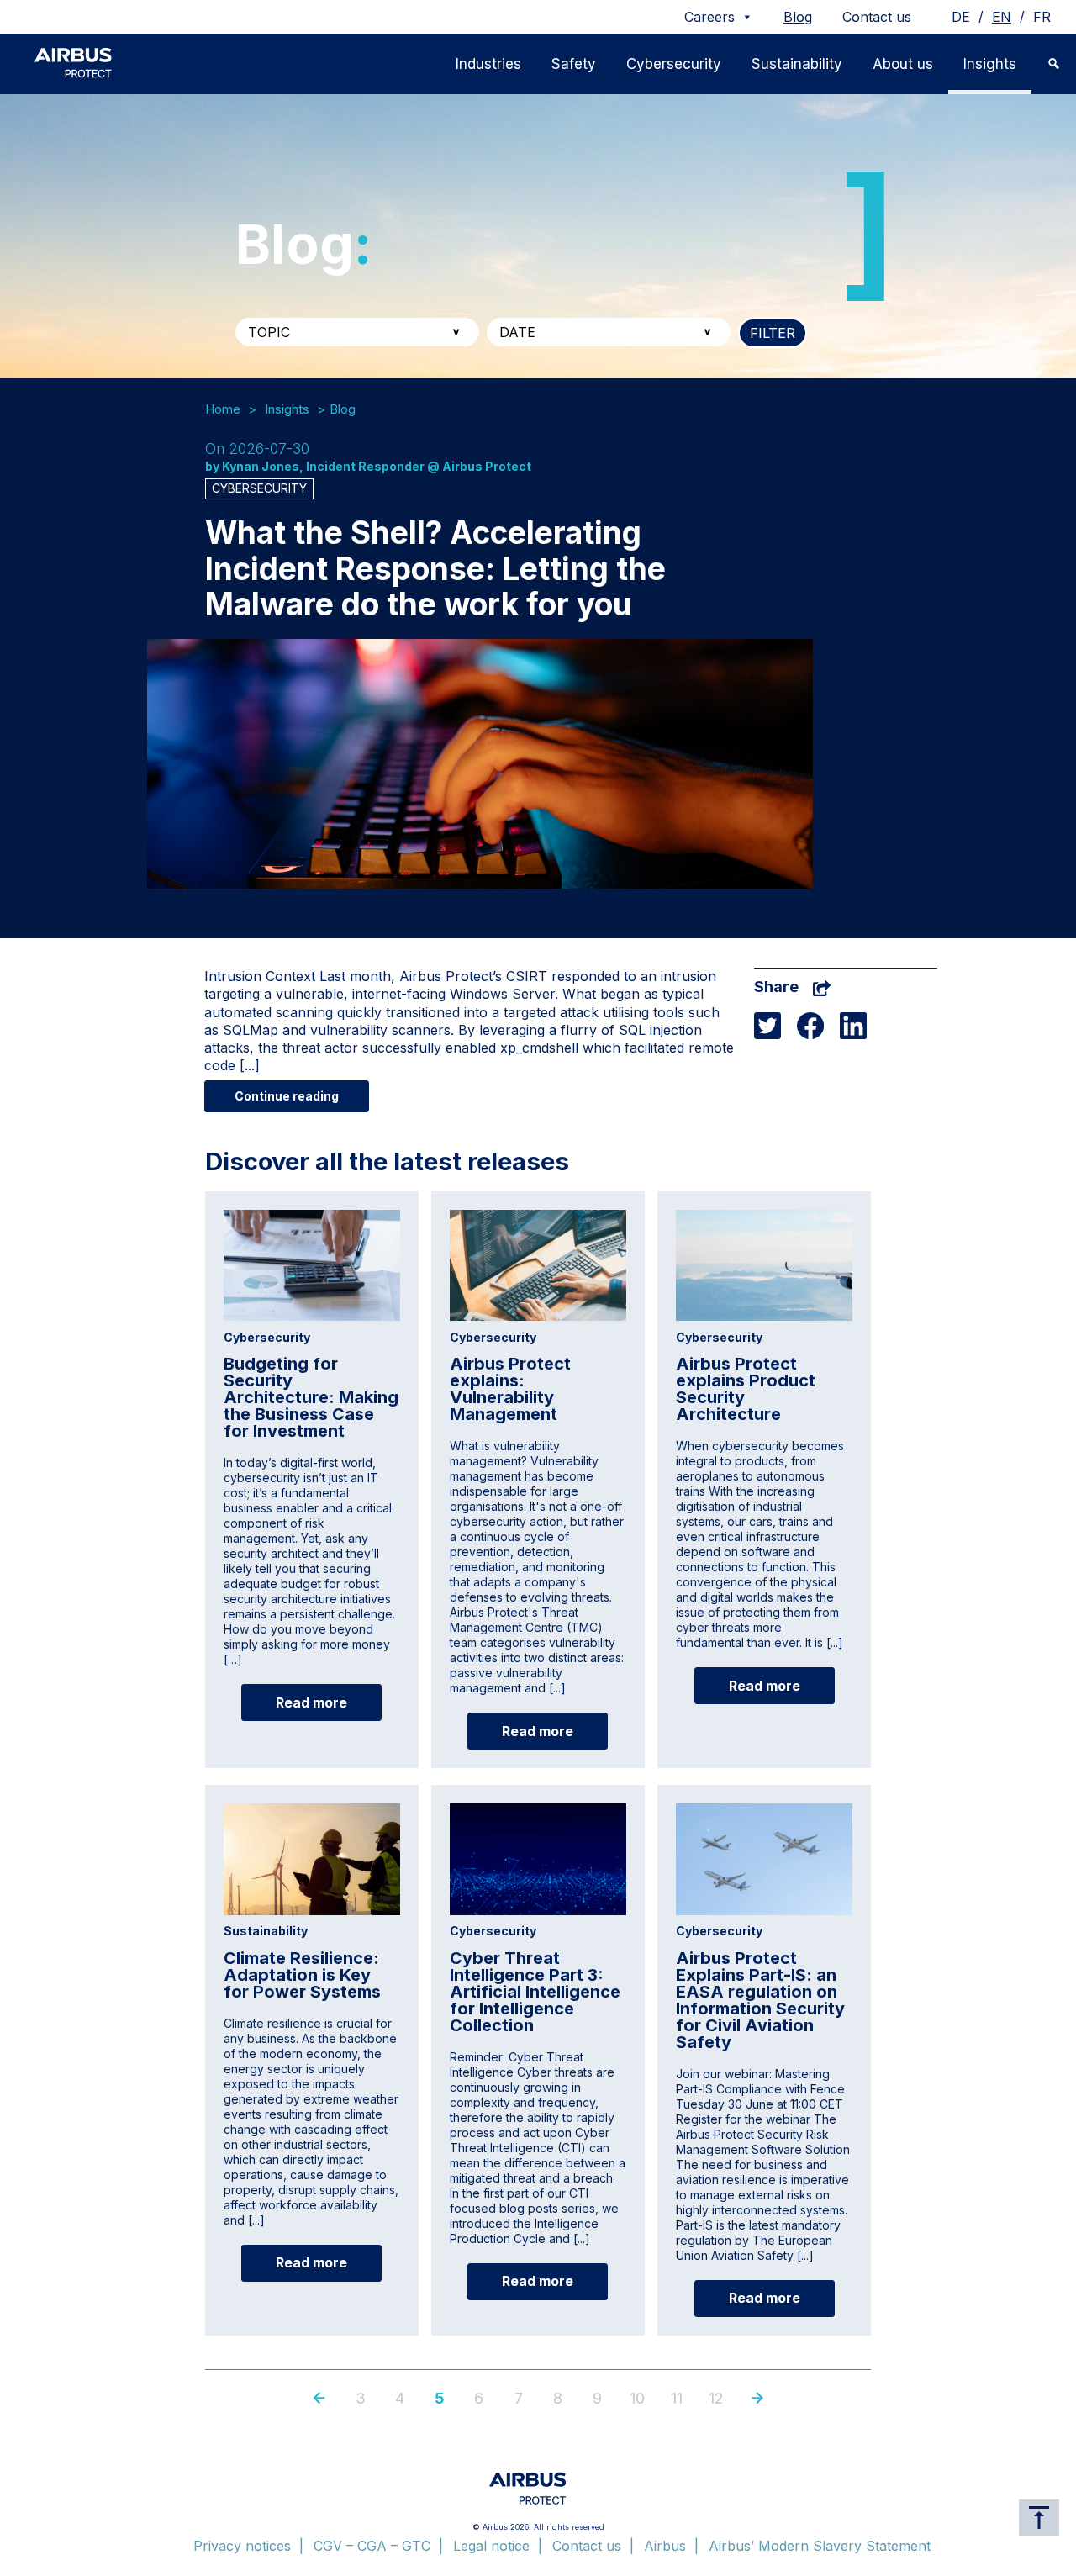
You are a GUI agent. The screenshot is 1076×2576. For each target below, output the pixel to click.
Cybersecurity (674, 64)
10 (637, 2398)
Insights (990, 64)
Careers (709, 17)
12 (716, 2398)
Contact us (877, 17)
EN (1002, 17)
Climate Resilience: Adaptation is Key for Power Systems (302, 1975)
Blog (798, 17)
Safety (574, 64)
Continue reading (287, 1096)
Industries (488, 64)
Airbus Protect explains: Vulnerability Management (510, 1389)
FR (1042, 17)
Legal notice (491, 2546)
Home (223, 409)
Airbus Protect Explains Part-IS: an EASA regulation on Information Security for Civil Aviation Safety (760, 2000)
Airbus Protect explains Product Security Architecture (746, 1389)
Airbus (665, 2546)
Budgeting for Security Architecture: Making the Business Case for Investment (311, 1397)
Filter (773, 333)
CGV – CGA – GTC (372, 2546)
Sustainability (797, 64)
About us (903, 64)
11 (677, 2398)
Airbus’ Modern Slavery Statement (820, 2546)
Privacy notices (242, 2546)
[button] (1054, 64)
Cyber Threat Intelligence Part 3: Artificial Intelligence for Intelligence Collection (535, 1992)
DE (961, 17)
